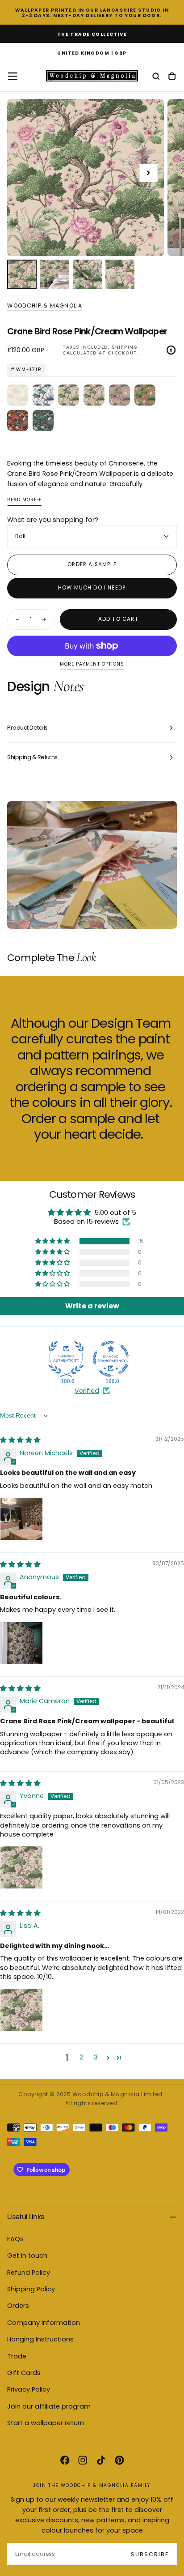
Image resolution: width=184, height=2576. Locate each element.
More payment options (92, 664)
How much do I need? (92, 588)
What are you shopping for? (53, 520)
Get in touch (27, 2256)
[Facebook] (65, 2460)
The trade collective (92, 34)
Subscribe (150, 2554)
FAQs (15, 2239)
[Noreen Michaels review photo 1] (21, 1519)
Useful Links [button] (25, 2217)
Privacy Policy (29, 2389)
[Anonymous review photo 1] (21, 1643)
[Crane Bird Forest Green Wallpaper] (43, 421)
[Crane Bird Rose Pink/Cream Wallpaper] (94, 395)
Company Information (44, 2323)
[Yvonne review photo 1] (21, 1867)
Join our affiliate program (49, 2406)
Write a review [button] (92, 1306)
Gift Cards (24, 2373)
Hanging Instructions (40, 2339)
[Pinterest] (119, 2460)
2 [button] (81, 2057)
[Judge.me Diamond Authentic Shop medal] (66, 1359)
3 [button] (96, 2057)
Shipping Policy (31, 2289)
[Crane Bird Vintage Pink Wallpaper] (119, 395)
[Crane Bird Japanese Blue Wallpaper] (43, 395)
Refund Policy (29, 2273)
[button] (92, 54)
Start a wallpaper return (46, 2423)
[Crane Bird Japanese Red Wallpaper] (18, 421)
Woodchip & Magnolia (45, 306)
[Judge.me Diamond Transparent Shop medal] (111, 1359)
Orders (18, 2306)
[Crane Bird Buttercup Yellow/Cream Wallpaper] (69, 395)
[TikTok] (101, 2460)
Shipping (125, 347)
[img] (20, 1440)
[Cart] (172, 77)
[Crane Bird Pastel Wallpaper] (18, 395)
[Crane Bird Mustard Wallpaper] (145, 395)
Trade (17, 2356)
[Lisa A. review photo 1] (21, 2010)
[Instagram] (83, 2460)
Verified (87, 1391)
